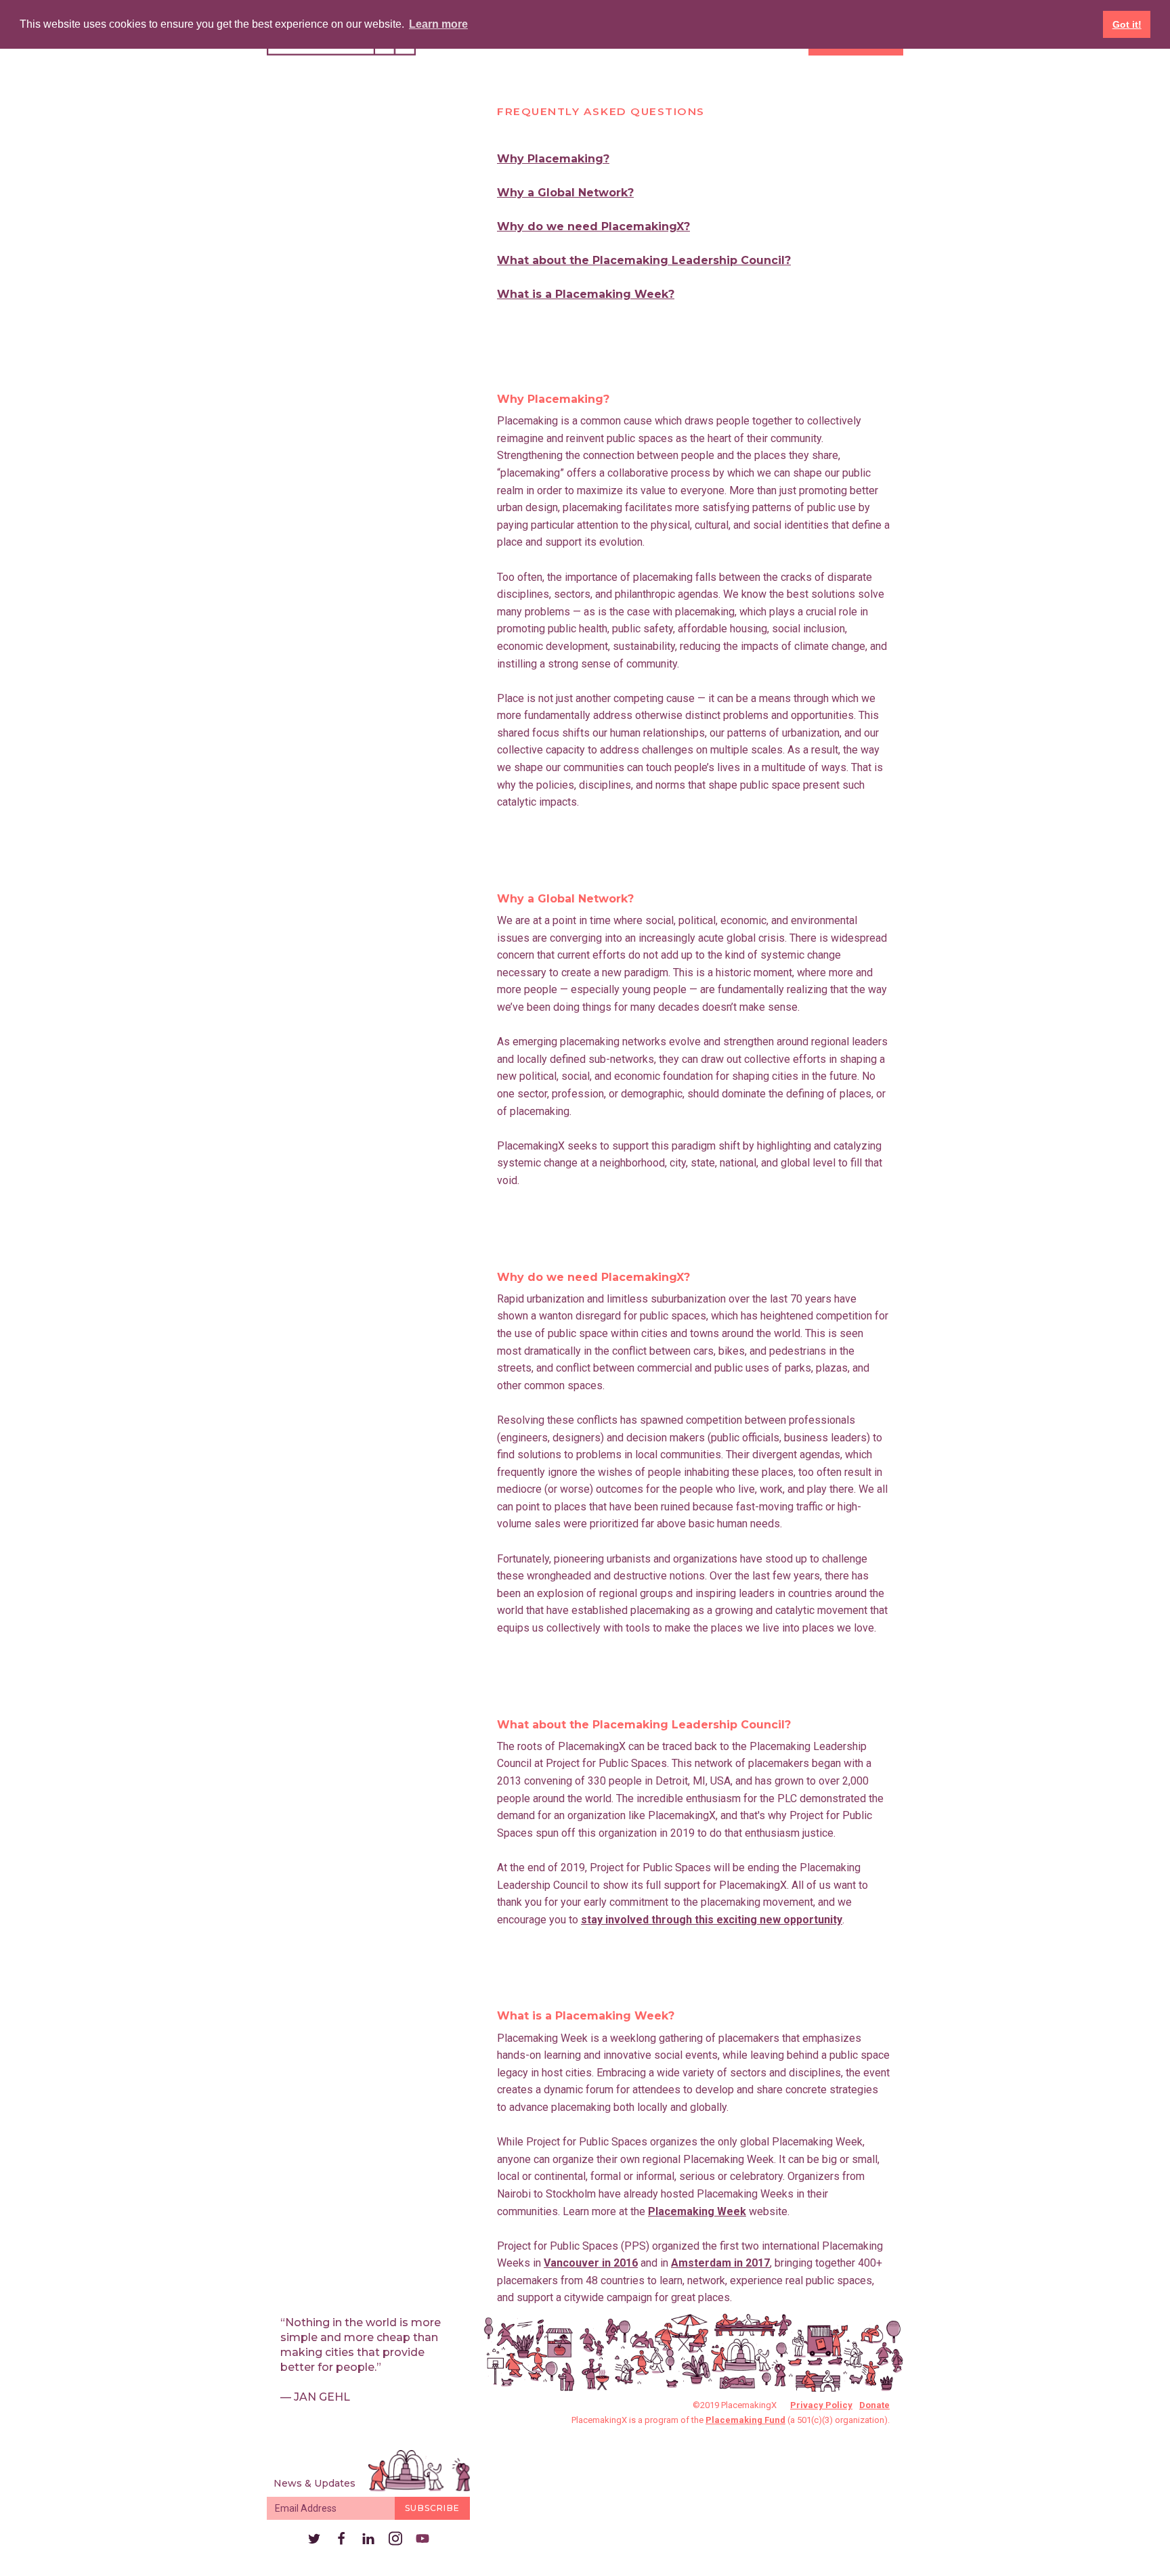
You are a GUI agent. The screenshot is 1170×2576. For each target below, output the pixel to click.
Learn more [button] (438, 24)
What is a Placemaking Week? (586, 294)
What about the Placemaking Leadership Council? (644, 260)
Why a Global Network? (565, 193)
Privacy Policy (821, 2405)
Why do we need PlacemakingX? (593, 226)
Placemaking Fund (745, 2420)
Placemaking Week (697, 2211)
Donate (874, 2405)
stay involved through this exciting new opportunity (712, 1920)
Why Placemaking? (553, 159)
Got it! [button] (1127, 24)
